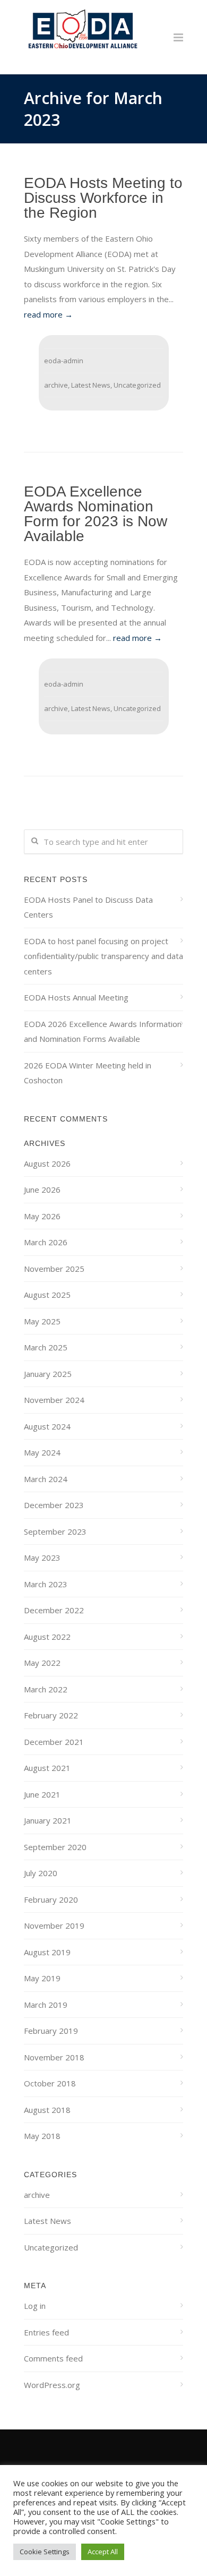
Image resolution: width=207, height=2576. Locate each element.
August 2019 (47, 1952)
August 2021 (47, 1768)
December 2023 (54, 1505)
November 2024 (54, 1400)
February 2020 (51, 1899)
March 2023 (46, 1584)
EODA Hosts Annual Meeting (76, 997)
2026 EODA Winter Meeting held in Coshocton (88, 1073)
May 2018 (42, 2136)
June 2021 (42, 1794)
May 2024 (42, 1452)
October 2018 (50, 2083)
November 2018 (54, 2057)
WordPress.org (52, 2385)
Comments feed (53, 2358)
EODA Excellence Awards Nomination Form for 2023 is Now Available (96, 514)
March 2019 (46, 2005)
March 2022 (46, 1689)
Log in (35, 2306)
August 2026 (47, 1163)
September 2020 (55, 1847)
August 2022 (47, 1637)
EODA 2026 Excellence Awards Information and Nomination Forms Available (103, 1032)
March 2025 (46, 1347)
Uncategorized (137, 385)
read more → (48, 314)
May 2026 (42, 1216)
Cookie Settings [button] (45, 2552)
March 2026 (46, 1242)
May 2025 (42, 1321)
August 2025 (47, 1295)
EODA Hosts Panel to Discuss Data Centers (88, 907)
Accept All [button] (103, 2552)
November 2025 (54, 1269)
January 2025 (48, 1374)
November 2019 (54, 1925)
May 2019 (42, 1978)
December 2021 (54, 1742)
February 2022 (51, 1715)
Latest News (91, 385)
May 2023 (42, 1557)
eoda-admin (64, 361)
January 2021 (48, 1820)
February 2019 (51, 2031)
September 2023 (55, 1531)
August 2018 (47, 2110)
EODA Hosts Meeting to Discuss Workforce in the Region (103, 198)
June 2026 (42, 1189)
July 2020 (41, 1873)
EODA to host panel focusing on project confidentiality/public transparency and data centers (103, 956)
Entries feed (46, 2332)
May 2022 (42, 1663)
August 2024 (47, 1426)
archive (56, 385)
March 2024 (46, 1479)
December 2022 (54, 1610)
